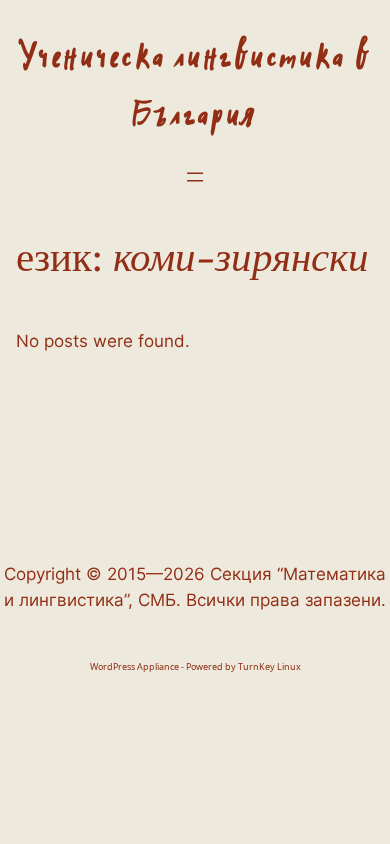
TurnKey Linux (269, 666)
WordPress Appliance (134, 666)
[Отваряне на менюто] (195, 177)
